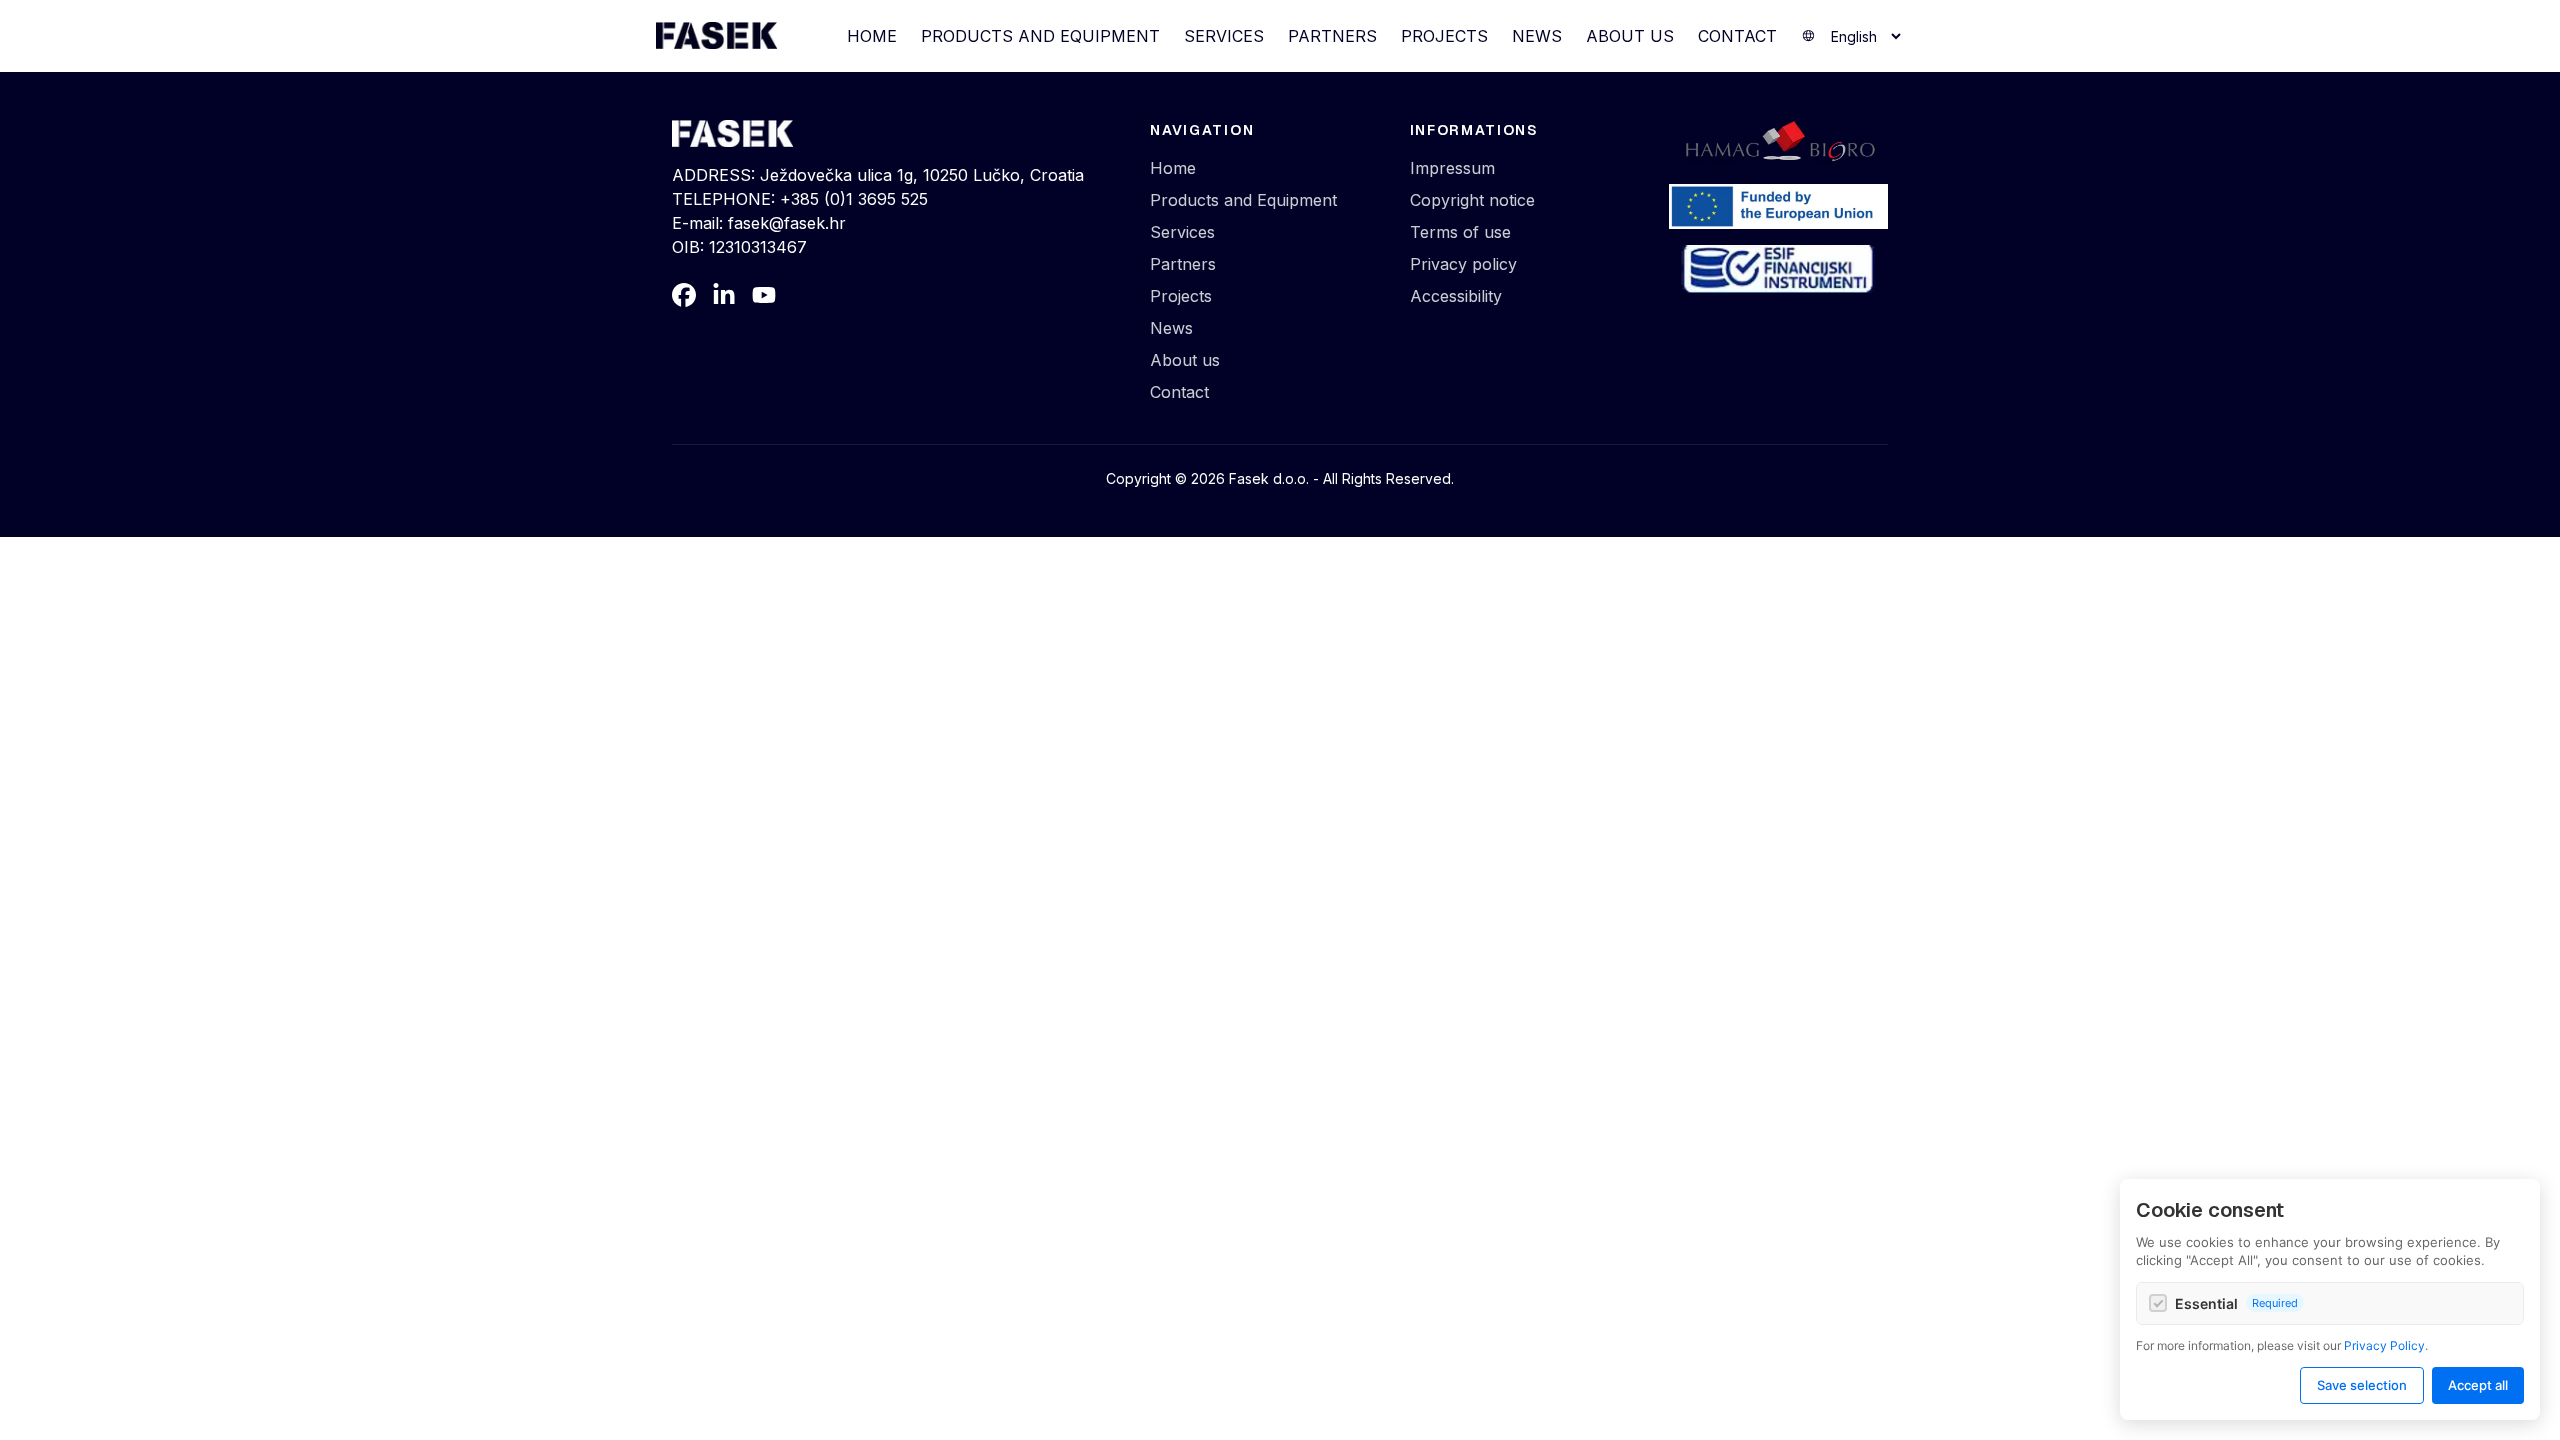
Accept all (2478, 1385)
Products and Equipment (1040, 36)
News (1537, 36)
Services (1224, 36)
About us (1630, 36)
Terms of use (1460, 232)
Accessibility (1456, 296)
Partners (1332, 36)
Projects (1444, 36)
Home (872, 36)
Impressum (1452, 168)
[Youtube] (764, 295)
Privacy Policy (2384, 1345)
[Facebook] (684, 295)
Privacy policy (1463, 264)
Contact (1737, 36)
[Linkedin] (724, 295)
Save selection (2362, 1385)
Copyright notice (1472, 200)
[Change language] (1852, 36)
